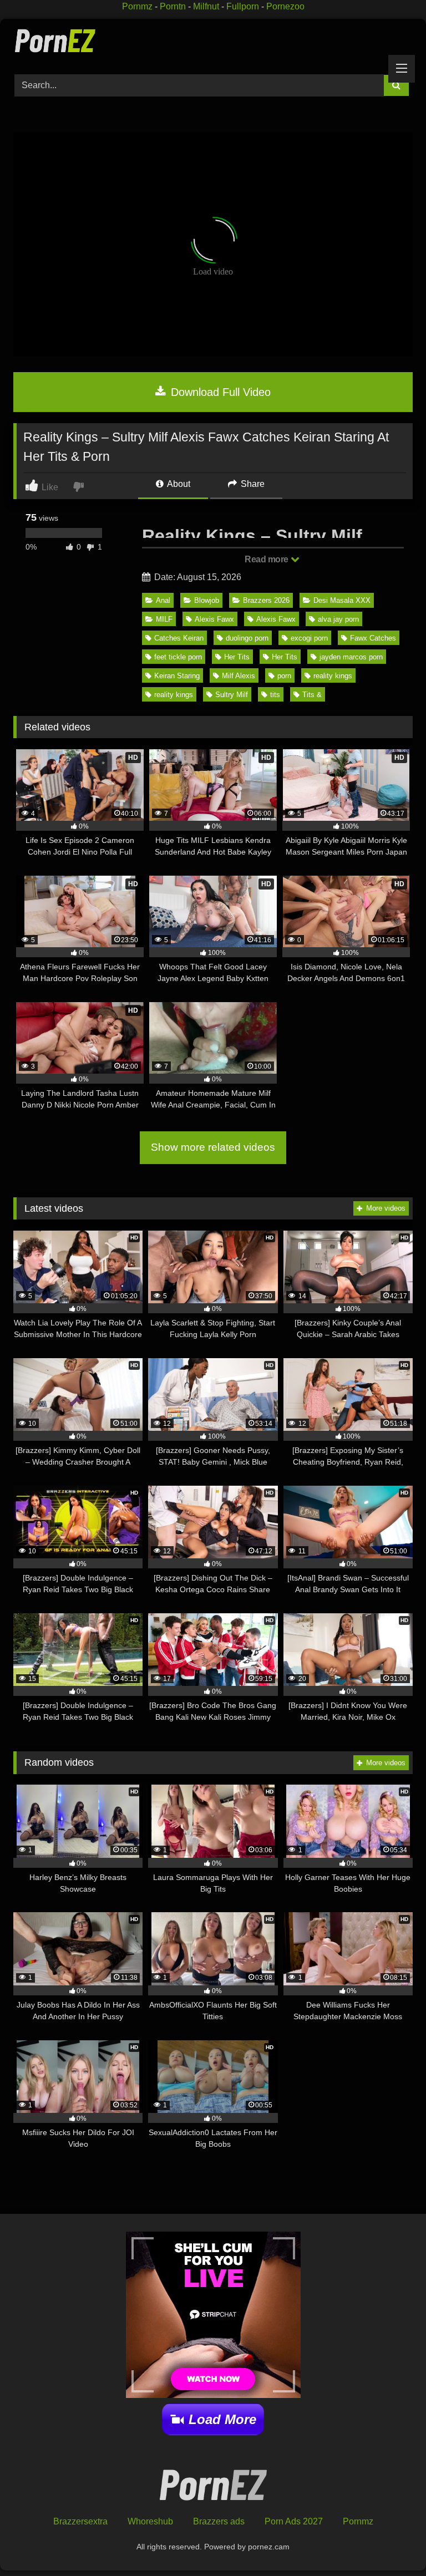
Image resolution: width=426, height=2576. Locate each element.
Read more (267, 559)
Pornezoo (285, 6)
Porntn (173, 6)
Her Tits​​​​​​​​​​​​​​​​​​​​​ (237, 657)
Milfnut (206, 6)
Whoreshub (150, 2521)
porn (284, 676)
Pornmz (137, 6)
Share (252, 484)
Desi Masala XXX (342, 600)
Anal (163, 600)
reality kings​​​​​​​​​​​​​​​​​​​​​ (174, 695)
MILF (164, 619)
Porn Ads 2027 (294, 2521)
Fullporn (243, 6)
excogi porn (309, 638)
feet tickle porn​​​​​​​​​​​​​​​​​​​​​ (178, 657)
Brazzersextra (80, 2521)
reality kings (333, 676)
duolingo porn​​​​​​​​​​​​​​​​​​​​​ (247, 638)
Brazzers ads (219, 2521)
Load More (222, 2419)
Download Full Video (219, 392)
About (178, 484)
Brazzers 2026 (266, 600)
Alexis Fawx (276, 619)
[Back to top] (392, 2543)
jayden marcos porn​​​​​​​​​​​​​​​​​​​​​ (351, 657)
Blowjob (207, 600)
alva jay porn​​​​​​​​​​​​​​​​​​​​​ (338, 619)
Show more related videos (213, 1147)
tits (275, 695)
